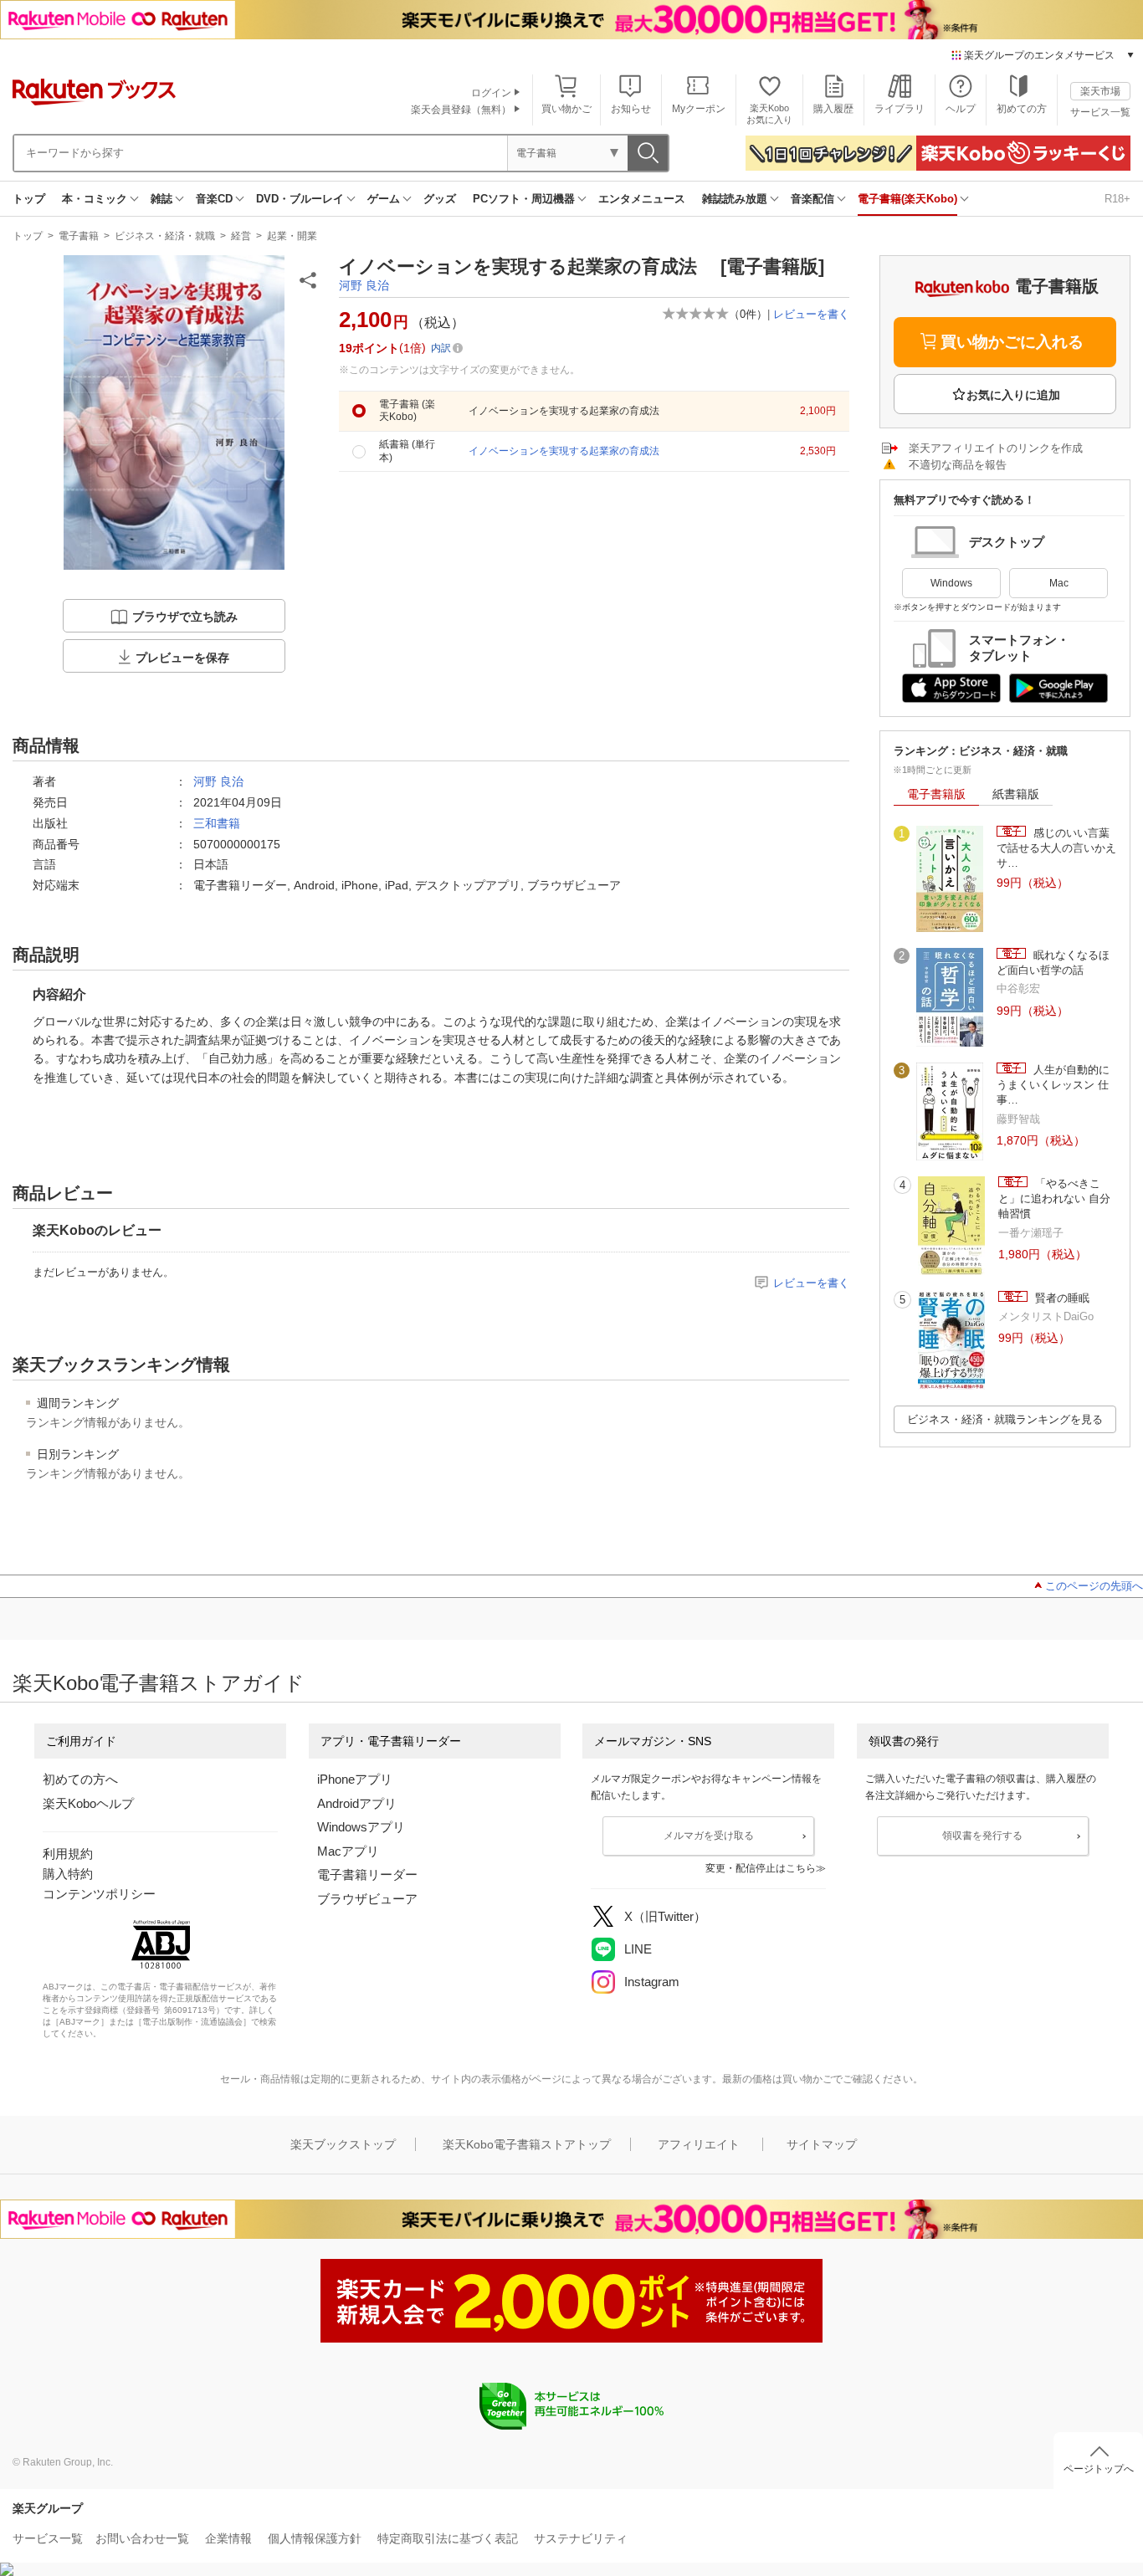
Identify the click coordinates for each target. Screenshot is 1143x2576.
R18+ (1117, 199)
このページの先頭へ (1094, 1586)
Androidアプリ (357, 1803)
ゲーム (384, 199)
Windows (951, 583)
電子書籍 (79, 236)
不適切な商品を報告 (958, 465)
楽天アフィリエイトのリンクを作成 (996, 448)
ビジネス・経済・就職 (165, 236)
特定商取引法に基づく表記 (448, 2538)
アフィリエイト (699, 2144)
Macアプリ (348, 1851)
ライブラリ (900, 109)
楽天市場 (1100, 91)
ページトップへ (1099, 2469)
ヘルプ (961, 109)
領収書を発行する (982, 1836)
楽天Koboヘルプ (88, 1803)
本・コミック (95, 199)
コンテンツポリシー (99, 1894)
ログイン (491, 93)
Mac (1059, 583)
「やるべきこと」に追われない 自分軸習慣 (1054, 1199)
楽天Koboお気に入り (769, 113)
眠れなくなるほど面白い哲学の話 (1053, 963)
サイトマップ (822, 2144)
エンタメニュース (642, 199)
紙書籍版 (1016, 794)
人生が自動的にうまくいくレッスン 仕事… (1053, 1085)
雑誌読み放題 (735, 199)
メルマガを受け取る (709, 1836)
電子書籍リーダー (367, 1874)
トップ (29, 199)
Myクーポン (699, 109)
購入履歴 (833, 109)
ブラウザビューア (367, 1899)
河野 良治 (364, 285)
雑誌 (161, 199)
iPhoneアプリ (355, 1779)
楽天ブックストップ (343, 2144)
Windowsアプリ (361, 1827)
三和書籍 (217, 823)
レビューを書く (811, 314)
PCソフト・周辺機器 (524, 199)
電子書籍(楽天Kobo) (907, 199)
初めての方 (1022, 109)
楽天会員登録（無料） (461, 110)
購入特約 (68, 1874)
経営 (241, 236)
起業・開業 (292, 236)
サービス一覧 (1100, 112)
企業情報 (228, 2538)
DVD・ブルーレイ (300, 199)
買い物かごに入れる (1012, 342)
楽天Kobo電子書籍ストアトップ (527, 2144)
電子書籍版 (936, 794)
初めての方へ (80, 1779)
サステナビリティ (581, 2538)
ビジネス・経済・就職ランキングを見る (1005, 1419)
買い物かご (566, 109)
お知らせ (631, 109)
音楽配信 (812, 199)
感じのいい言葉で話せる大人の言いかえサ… (1056, 848)
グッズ (440, 199)
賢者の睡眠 (1061, 1298)
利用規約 (68, 1854)
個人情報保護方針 (315, 2538)
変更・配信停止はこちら (761, 1868)
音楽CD (214, 199)
